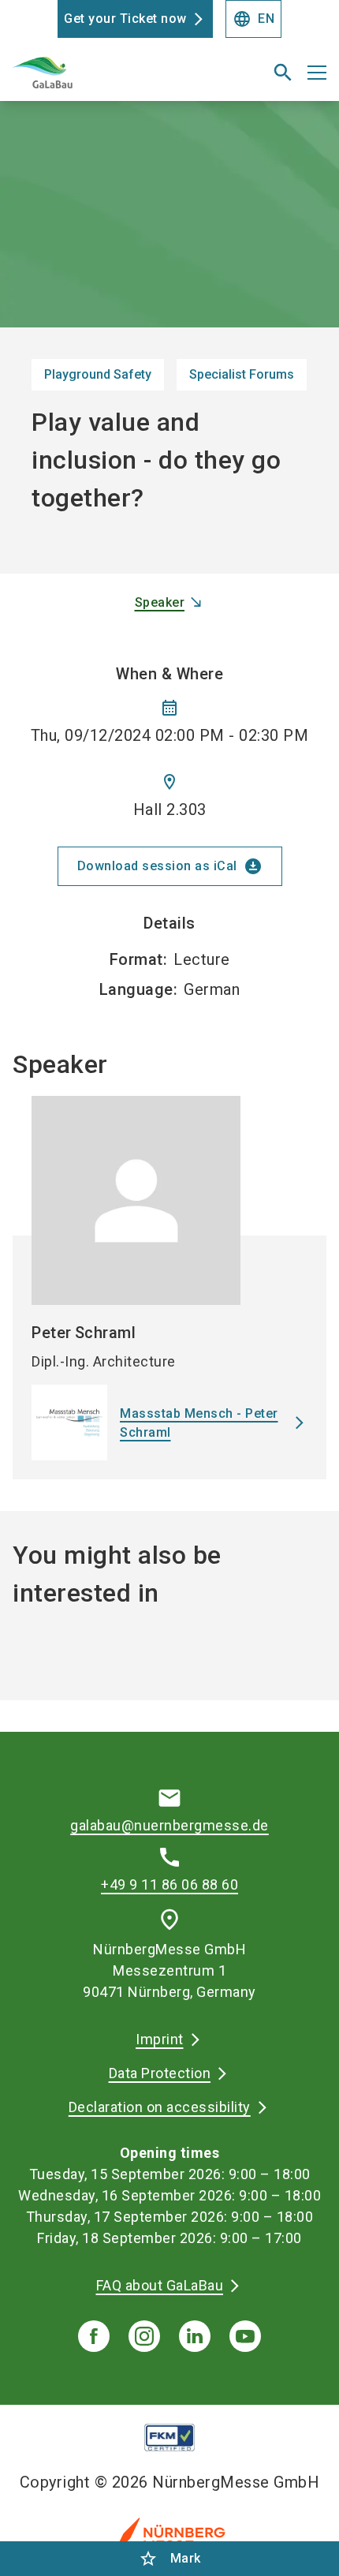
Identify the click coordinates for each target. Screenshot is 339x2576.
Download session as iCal (170, 866)
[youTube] (245, 2336)
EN (253, 19)
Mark (170, 2559)
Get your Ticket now (125, 19)
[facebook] (94, 2336)
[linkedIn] (195, 2336)
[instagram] (144, 2336)
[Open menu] (317, 73)
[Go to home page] (115, 79)
